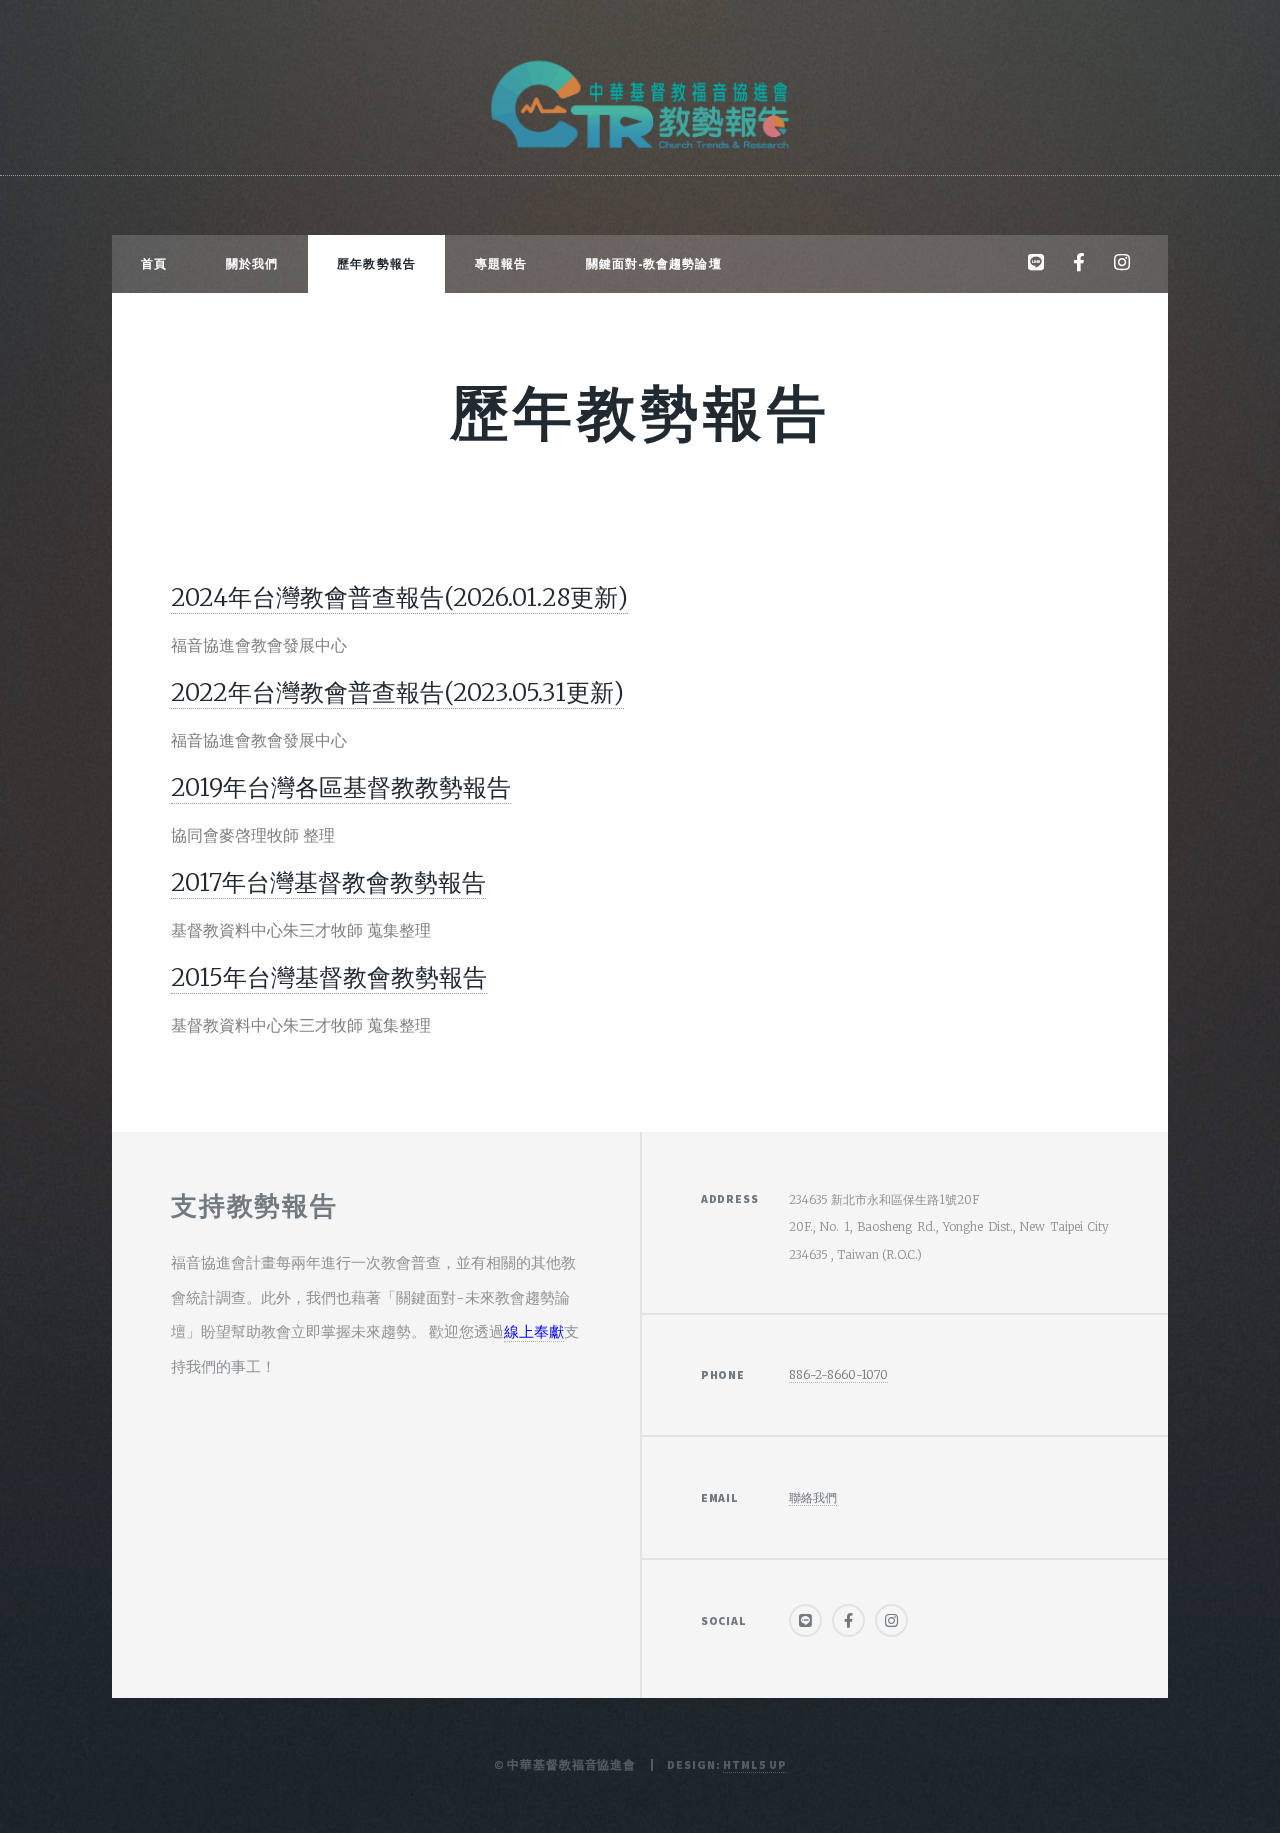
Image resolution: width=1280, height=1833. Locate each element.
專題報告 (501, 263)
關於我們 (252, 263)
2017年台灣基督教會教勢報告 (328, 882)
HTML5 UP (754, 1764)
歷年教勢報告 (376, 263)
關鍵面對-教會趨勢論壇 (654, 263)
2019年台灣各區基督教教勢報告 (341, 787)
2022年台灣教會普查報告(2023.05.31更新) (397, 692)
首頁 (154, 263)
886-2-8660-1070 (838, 1374)
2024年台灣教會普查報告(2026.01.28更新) (399, 597)
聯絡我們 (813, 1497)
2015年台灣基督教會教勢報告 (329, 977)
